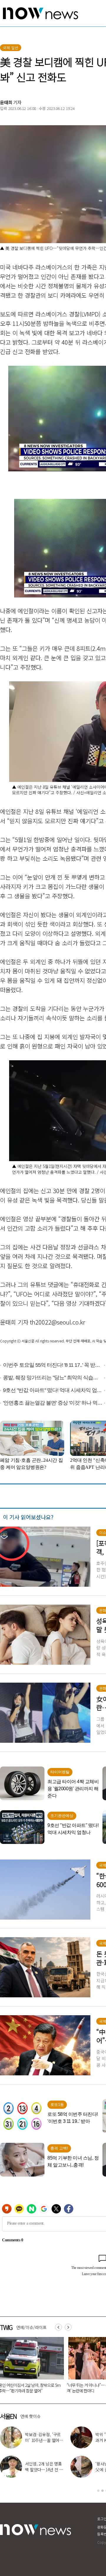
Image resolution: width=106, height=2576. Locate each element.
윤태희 (6, 102)
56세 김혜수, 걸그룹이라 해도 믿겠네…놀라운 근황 (44, 2470)
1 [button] (98, 2491)
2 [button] (102, 2491)
